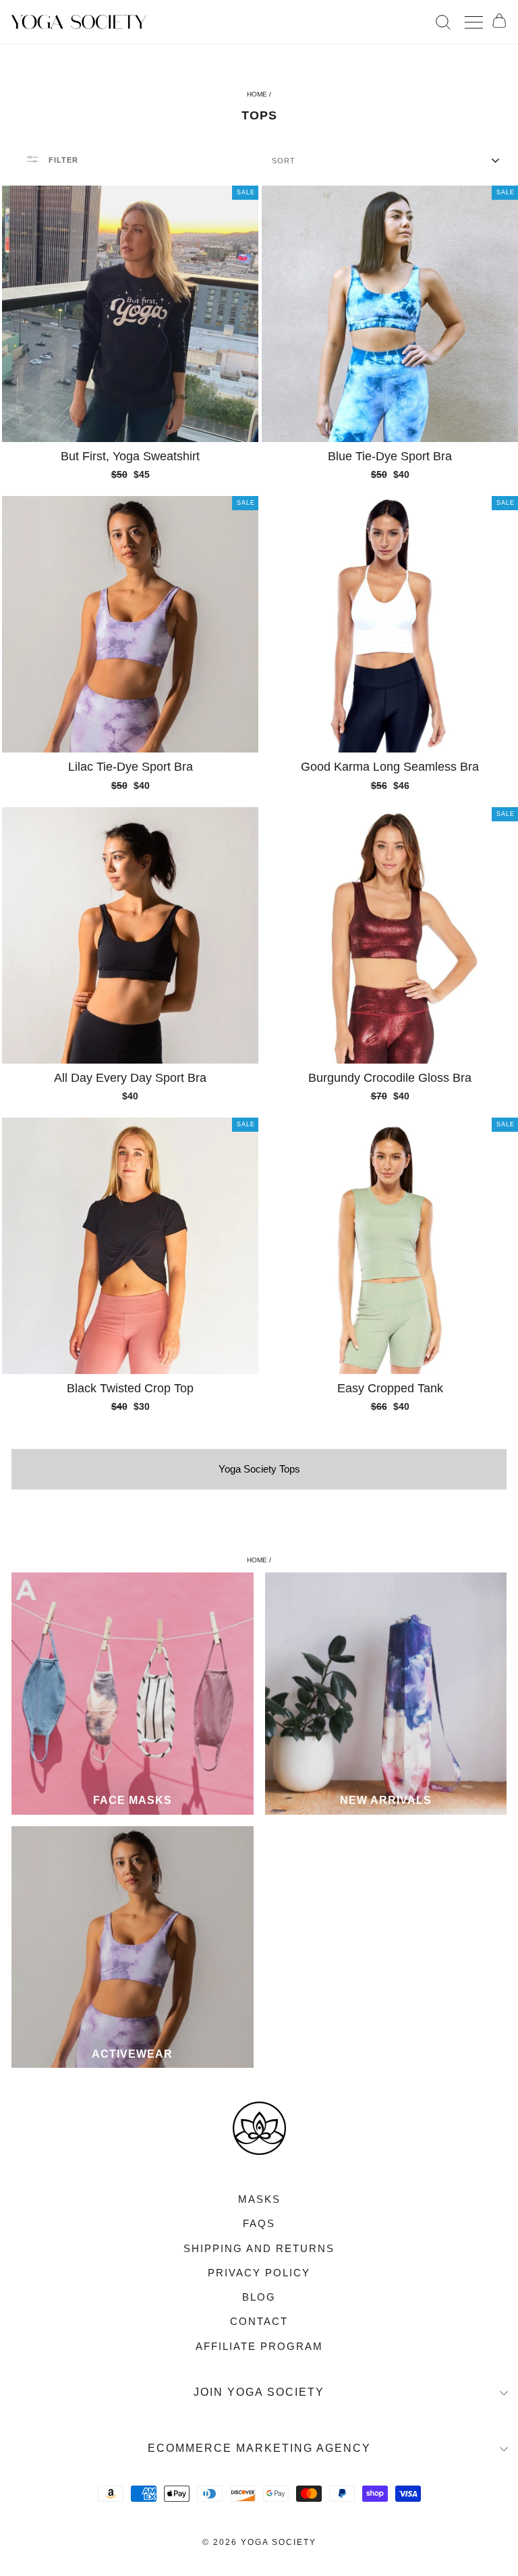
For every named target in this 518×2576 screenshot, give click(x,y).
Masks (259, 2199)
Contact (259, 2321)
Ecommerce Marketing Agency (259, 2448)
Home (257, 94)
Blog (259, 2297)
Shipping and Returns (259, 2248)
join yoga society (259, 2392)
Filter (62, 160)
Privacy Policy (259, 2273)
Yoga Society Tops (259, 1469)
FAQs (259, 2223)
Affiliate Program (259, 2346)
